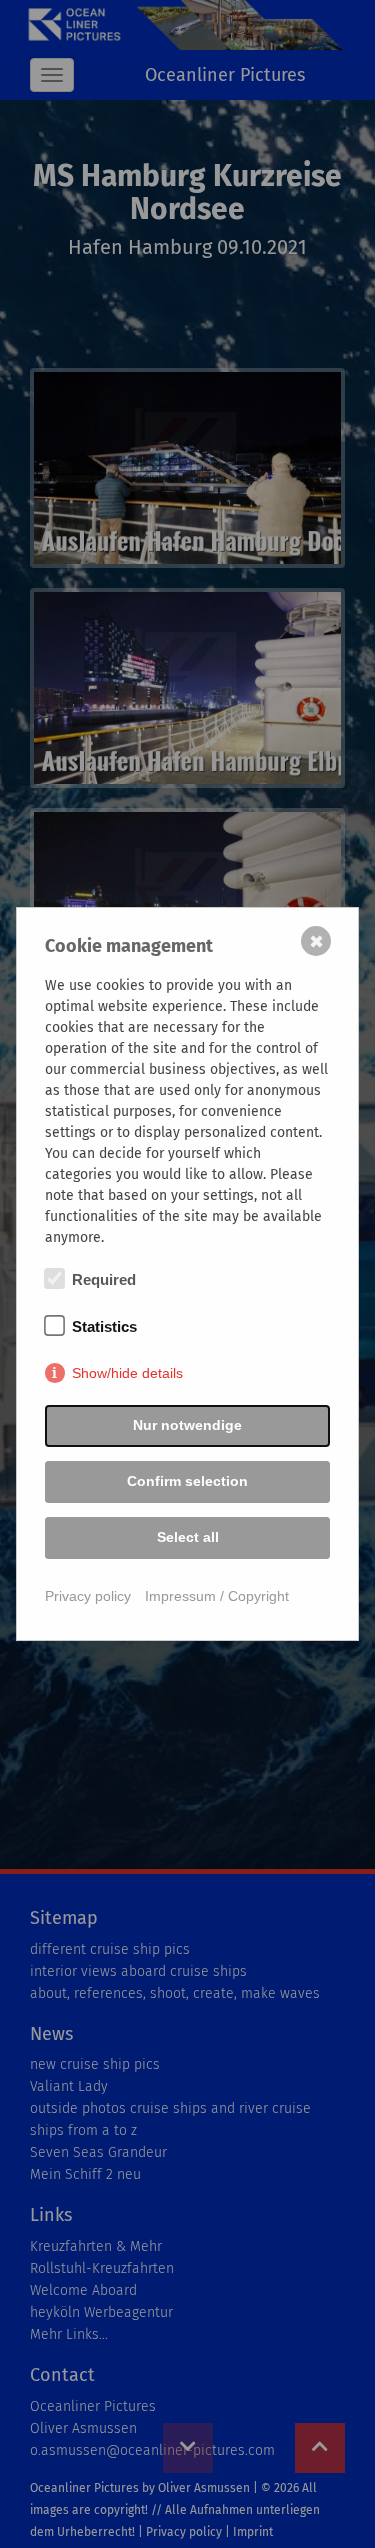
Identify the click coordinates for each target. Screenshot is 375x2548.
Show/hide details (127, 1373)
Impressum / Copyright (217, 1596)
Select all (188, 1537)
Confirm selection (187, 1481)
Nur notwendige (187, 1425)
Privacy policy (88, 1596)
